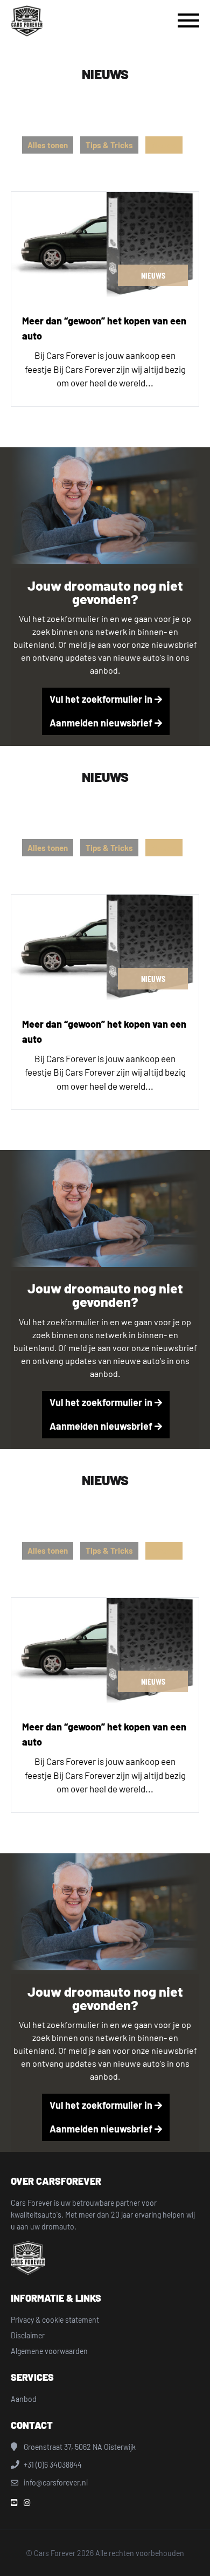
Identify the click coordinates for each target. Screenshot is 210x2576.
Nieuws (164, 145)
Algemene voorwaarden (49, 2351)
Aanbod (24, 2399)
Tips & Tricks (109, 145)
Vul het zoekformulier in (102, 699)
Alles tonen (48, 145)
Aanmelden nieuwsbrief (102, 723)
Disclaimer (28, 2335)
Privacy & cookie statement (55, 2320)
